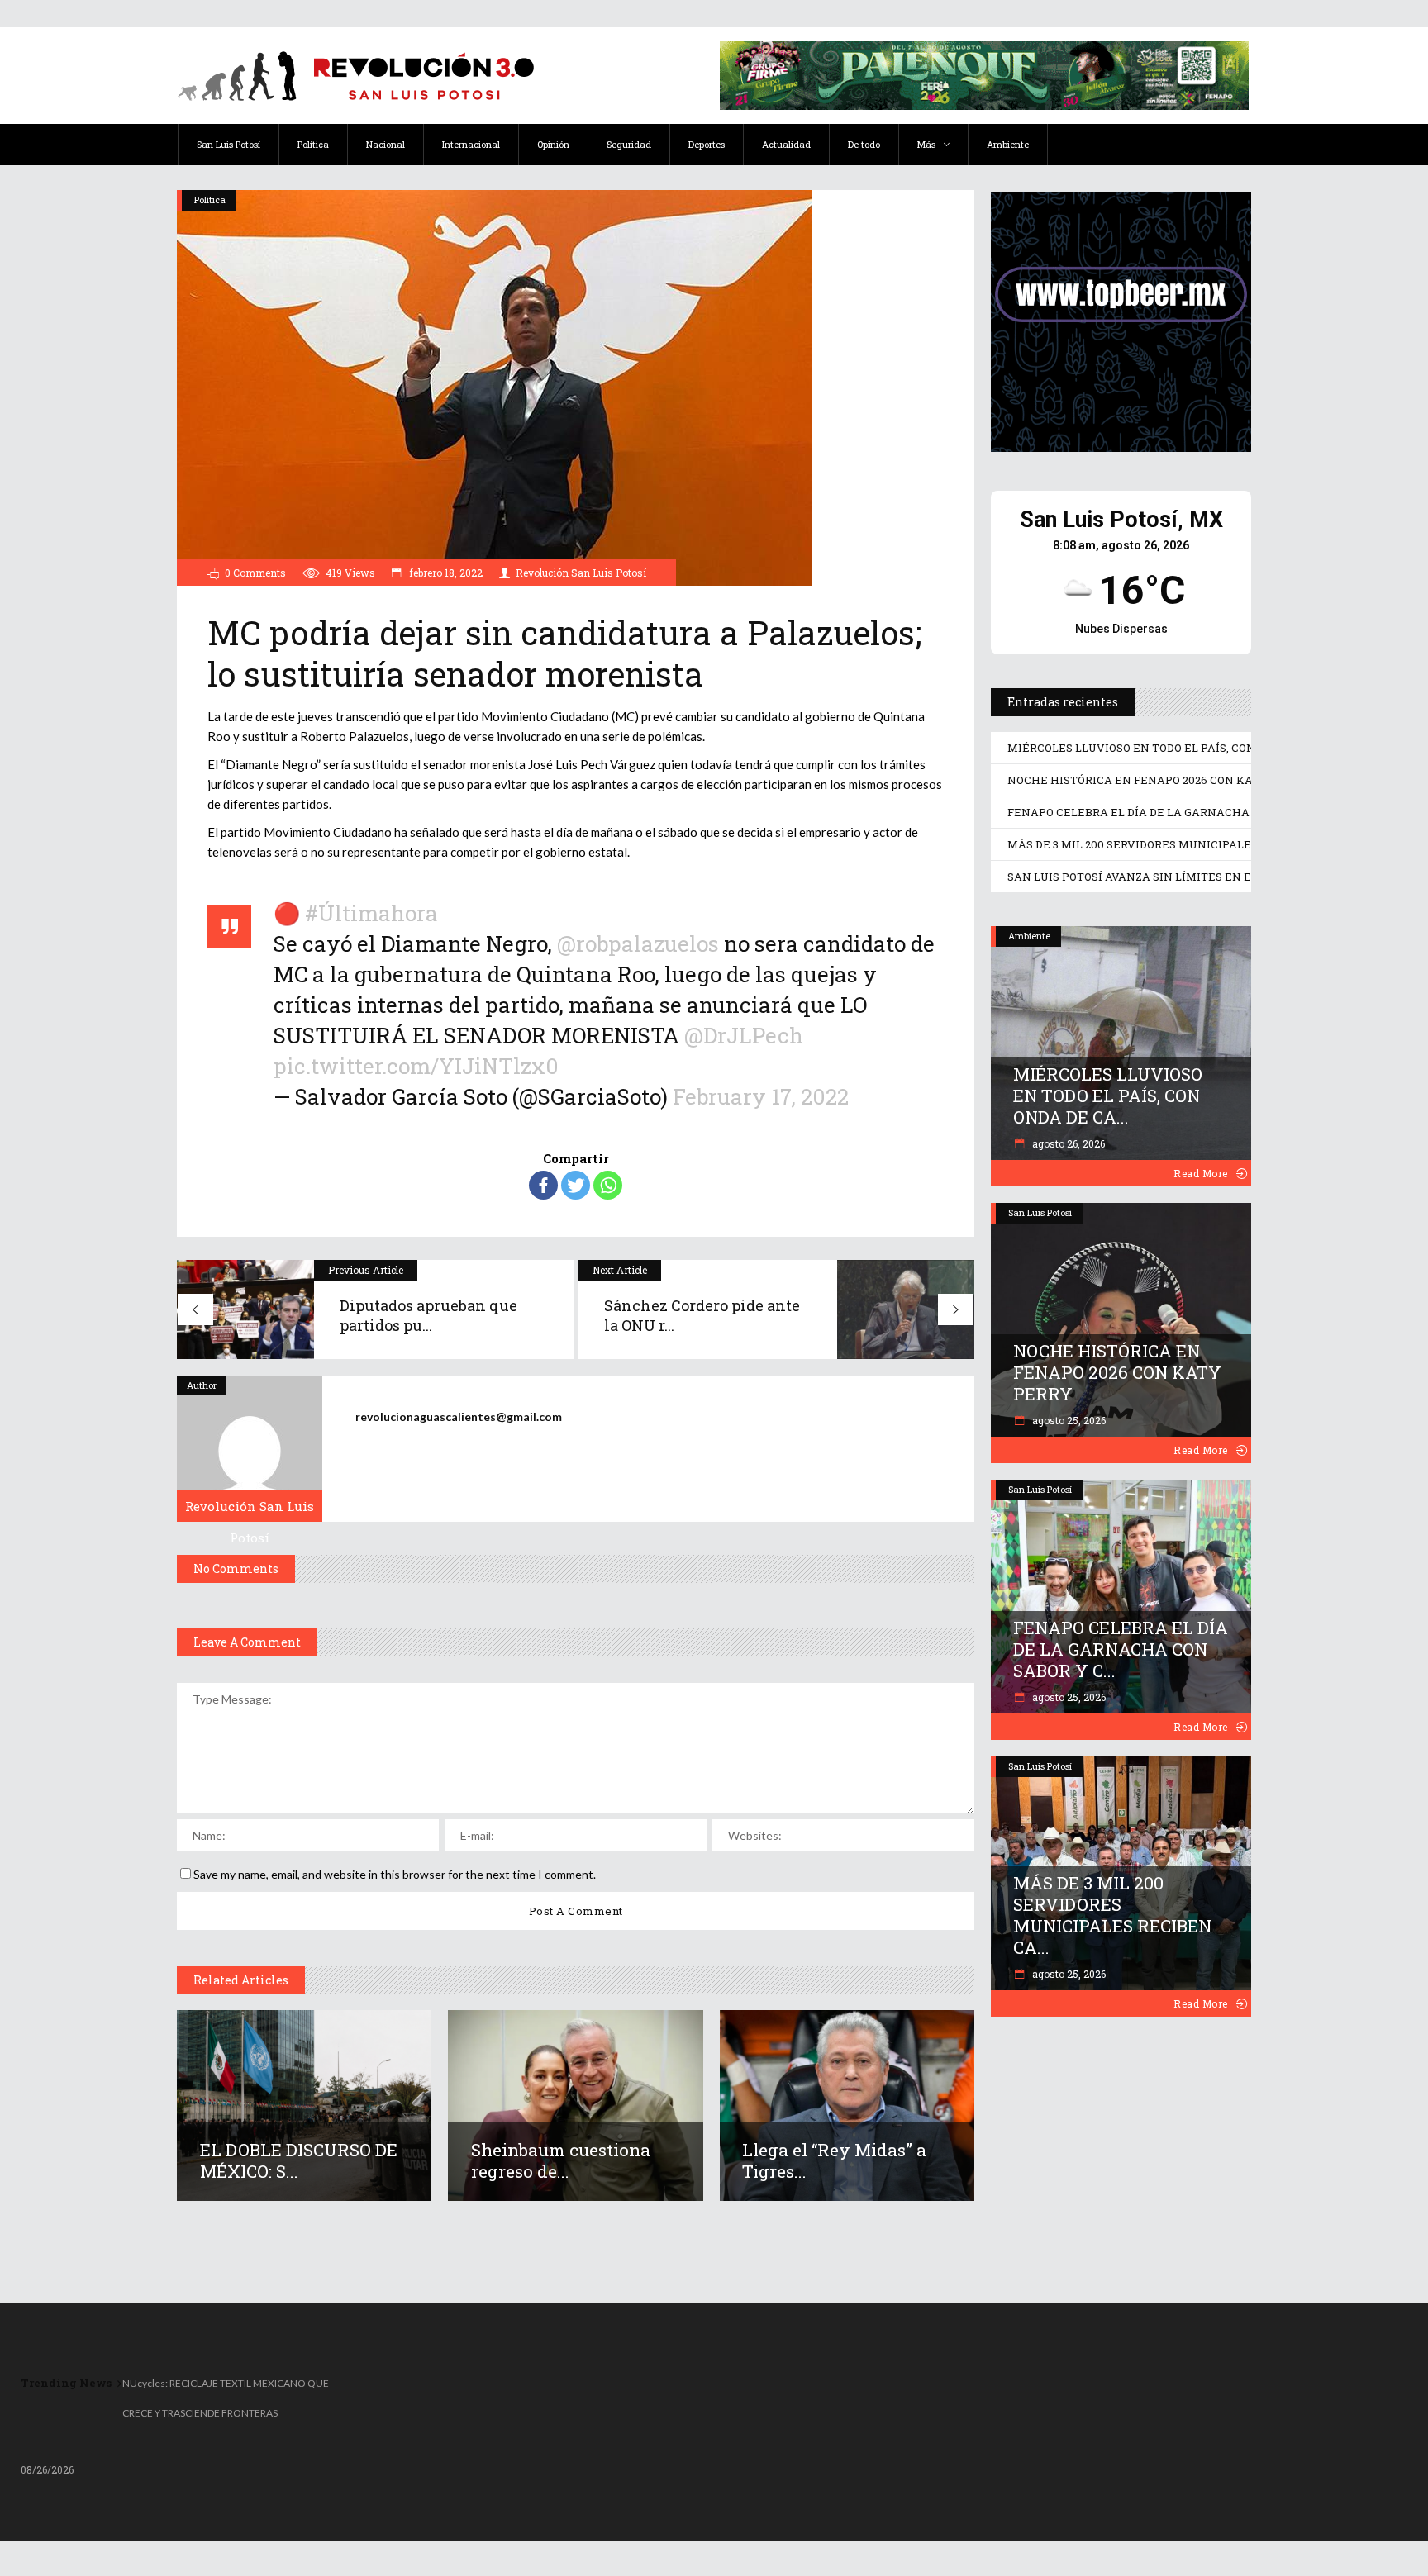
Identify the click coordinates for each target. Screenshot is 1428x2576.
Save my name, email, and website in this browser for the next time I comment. (395, 1874)
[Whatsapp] (608, 1185)
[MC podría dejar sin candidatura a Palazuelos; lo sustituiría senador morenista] (250, 1449)
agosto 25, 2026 (1068, 1420)
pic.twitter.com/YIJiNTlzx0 (416, 1066)
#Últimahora (371, 913)
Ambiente (1029, 936)
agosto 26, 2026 (1067, 1143)
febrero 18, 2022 (445, 573)
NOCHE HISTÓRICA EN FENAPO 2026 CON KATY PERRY (1156, 780)
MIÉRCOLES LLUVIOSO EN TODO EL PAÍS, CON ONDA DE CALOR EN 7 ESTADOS (1217, 748)
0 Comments (255, 573)
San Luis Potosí (1040, 1212)
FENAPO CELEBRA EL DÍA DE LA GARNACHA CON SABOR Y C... (1121, 1649)
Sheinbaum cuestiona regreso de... (561, 2160)
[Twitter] (576, 1185)
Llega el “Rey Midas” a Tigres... (834, 2160)
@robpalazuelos (638, 943)
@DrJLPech (744, 1035)
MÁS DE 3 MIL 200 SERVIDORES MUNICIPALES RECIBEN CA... (1112, 1915)
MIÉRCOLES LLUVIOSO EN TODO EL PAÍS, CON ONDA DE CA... (1108, 1096)
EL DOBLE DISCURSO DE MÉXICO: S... (299, 2160)
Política (210, 200)
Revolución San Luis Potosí (581, 573)
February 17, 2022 (761, 1096)
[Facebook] (543, 1185)
